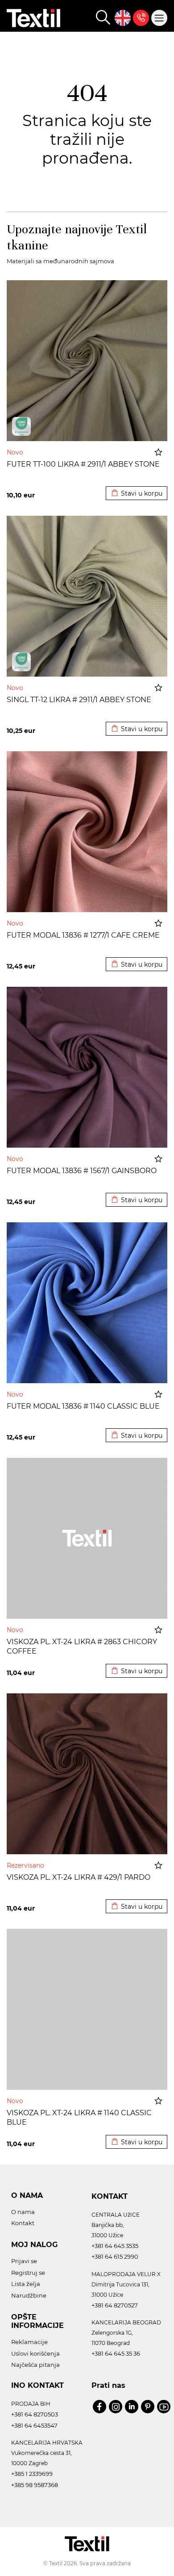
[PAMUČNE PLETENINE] (21, 426)
